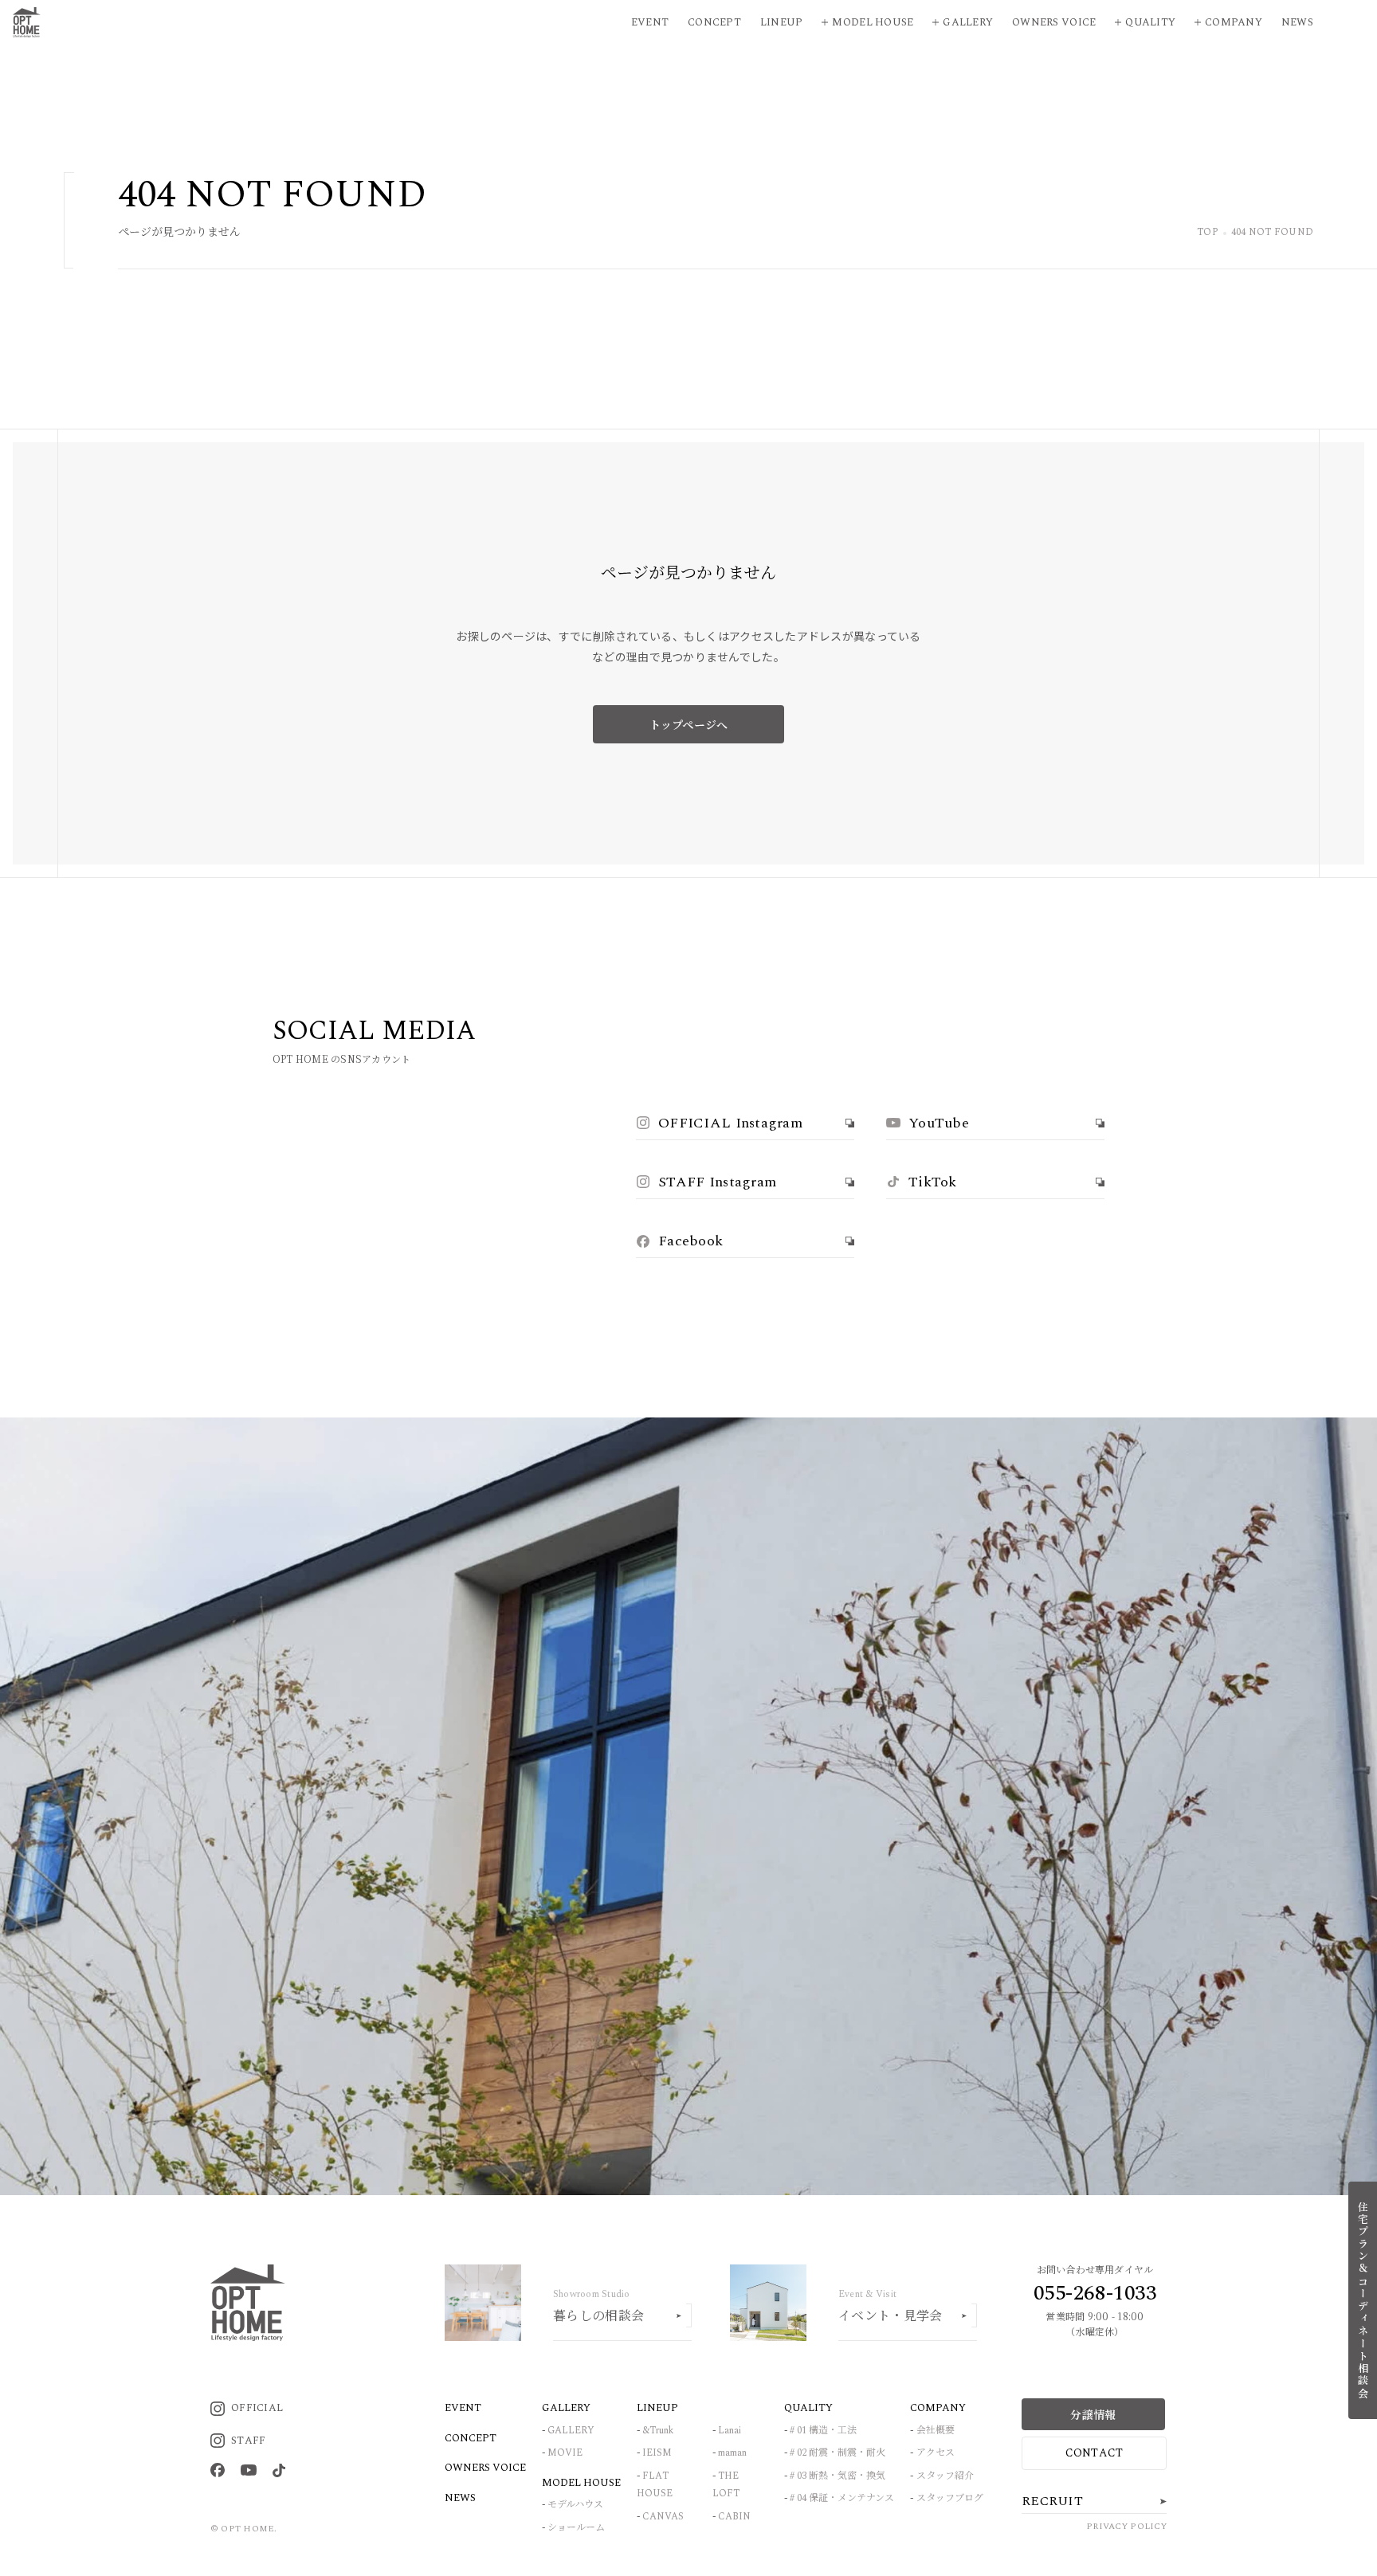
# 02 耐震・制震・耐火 (838, 2453)
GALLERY (571, 2431)
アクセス (936, 2453)
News (1297, 22)
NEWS (460, 2498)
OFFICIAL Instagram (730, 1123)
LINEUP (657, 2408)
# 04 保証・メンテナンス (842, 2498)
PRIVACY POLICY (1126, 2526)
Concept (714, 22)
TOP (1208, 233)
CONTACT (1095, 2453)
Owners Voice (1054, 22)
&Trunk (658, 2431)
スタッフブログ (950, 2498)
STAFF (248, 2441)
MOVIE (565, 2453)
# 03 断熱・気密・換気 (838, 2476)
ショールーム (576, 2528)
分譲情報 (1093, 2414)
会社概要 (936, 2431)
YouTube (939, 1123)
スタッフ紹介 (945, 2476)
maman (732, 2453)
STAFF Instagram (717, 1182)
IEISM (657, 2453)
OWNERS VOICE (485, 2468)
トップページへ (689, 724)
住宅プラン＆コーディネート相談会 (1363, 2300)
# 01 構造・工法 (823, 2431)
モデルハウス (575, 2505)
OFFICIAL (257, 2408)
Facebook (690, 1241)
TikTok (933, 1182)
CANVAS (663, 2517)
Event (650, 22)
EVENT (463, 2408)
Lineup (782, 22)
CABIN (734, 2517)
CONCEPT (471, 2438)
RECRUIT (1052, 2501)
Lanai (730, 2431)
